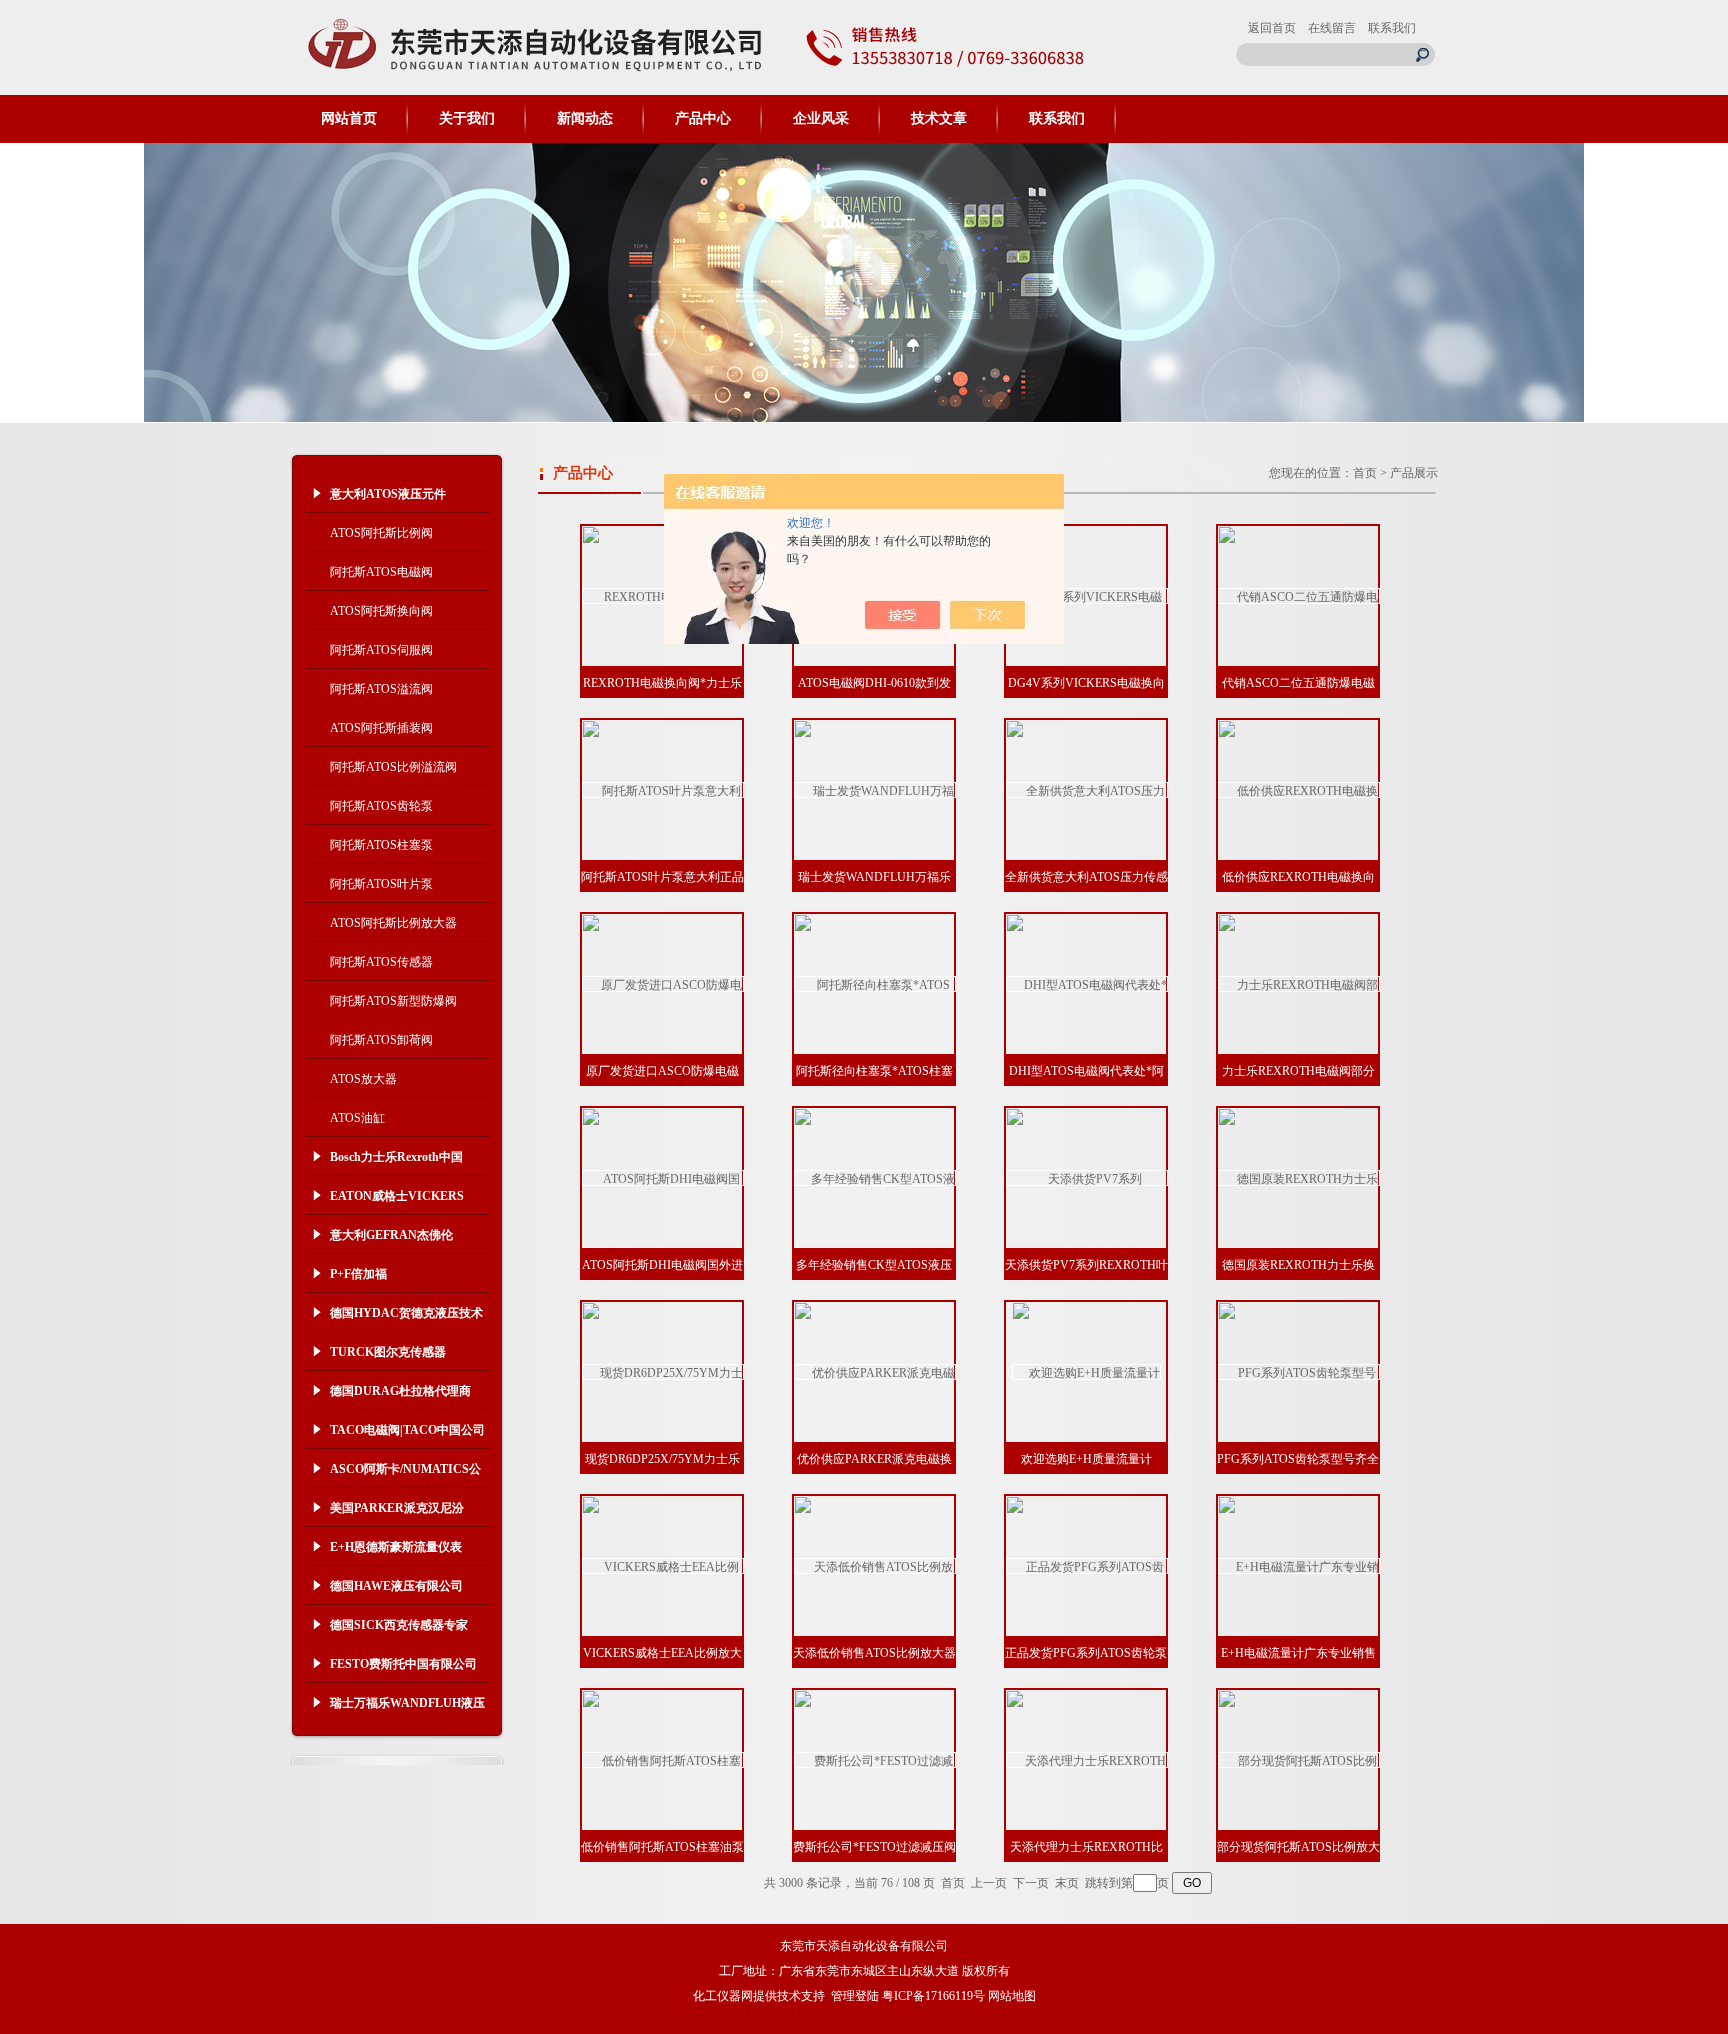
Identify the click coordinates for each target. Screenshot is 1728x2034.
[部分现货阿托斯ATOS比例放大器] (1299, 1760)
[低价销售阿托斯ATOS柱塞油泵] (663, 1760)
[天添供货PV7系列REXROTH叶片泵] (1087, 1178)
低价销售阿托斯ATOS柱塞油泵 (662, 1847)
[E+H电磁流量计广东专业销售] (1299, 1566)
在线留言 (1332, 28)
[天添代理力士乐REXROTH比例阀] (1087, 1760)
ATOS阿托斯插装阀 (381, 728)
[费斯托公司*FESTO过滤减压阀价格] (875, 1760)
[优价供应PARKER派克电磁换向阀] (875, 1372)
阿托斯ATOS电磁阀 (381, 572)
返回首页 (1272, 28)
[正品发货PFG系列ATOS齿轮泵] (1087, 1566)
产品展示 (1414, 473)
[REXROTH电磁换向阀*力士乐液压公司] (663, 596)
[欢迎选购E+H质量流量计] (1086, 1372)
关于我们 (467, 118)
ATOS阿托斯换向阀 (381, 611)
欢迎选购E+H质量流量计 (1086, 1459)
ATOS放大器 (363, 1079)
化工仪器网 (723, 1996)
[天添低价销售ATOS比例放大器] (875, 1566)
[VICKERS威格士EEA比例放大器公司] (663, 1566)
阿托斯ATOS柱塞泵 (381, 845)
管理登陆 (855, 1996)
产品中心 (703, 118)
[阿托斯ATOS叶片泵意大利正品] (663, 790)
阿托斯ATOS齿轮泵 (381, 806)
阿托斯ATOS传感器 (381, 962)
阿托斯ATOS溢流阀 (381, 689)
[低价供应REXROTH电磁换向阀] (1299, 790)
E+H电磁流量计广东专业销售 (1298, 1653)
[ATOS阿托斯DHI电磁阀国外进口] (663, 1178)
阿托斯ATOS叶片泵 (381, 884)
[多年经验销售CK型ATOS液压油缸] (875, 1178)
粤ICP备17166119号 (933, 1996)
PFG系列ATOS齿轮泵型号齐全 (1298, 1459)
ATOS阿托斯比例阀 (381, 533)
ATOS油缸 (357, 1118)
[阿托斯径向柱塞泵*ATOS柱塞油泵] (875, 984)
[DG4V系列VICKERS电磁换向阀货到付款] (1087, 596)
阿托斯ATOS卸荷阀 (381, 1040)
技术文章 (939, 118)
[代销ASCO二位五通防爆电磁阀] (1299, 596)
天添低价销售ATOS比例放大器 (874, 1653)
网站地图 (1012, 1996)
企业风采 (821, 118)
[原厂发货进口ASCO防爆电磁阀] (663, 984)
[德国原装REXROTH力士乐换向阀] (1299, 1178)
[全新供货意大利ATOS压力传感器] (1087, 790)
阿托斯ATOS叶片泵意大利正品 (662, 877)
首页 (1365, 473)
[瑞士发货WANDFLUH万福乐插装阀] (875, 790)
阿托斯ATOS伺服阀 (381, 650)
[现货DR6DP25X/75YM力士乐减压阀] (663, 1372)
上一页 (989, 1883)
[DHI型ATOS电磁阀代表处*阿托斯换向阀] (1087, 984)
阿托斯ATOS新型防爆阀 (393, 1001)
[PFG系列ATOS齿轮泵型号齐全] (1299, 1372)
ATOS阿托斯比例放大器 (393, 923)
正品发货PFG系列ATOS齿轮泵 (1086, 1653)
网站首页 (349, 118)
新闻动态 (585, 118)
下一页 (1031, 1883)
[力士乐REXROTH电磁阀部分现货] (1299, 984)
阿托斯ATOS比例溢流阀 (393, 767)
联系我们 (1392, 28)
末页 (1067, 1883)
